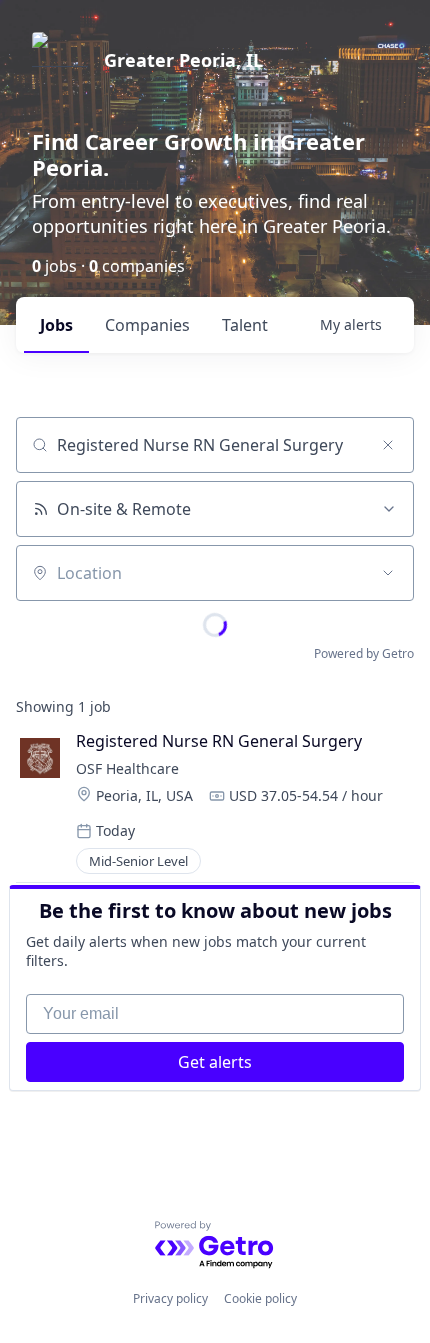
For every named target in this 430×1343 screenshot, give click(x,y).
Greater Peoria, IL (183, 60)
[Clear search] (388, 445)
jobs (56, 325)
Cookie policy (260, 1298)
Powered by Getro (364, 653)
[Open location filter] (388, 573)
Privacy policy (170, 1298)
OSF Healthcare (129, 768)
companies (147, 325)
